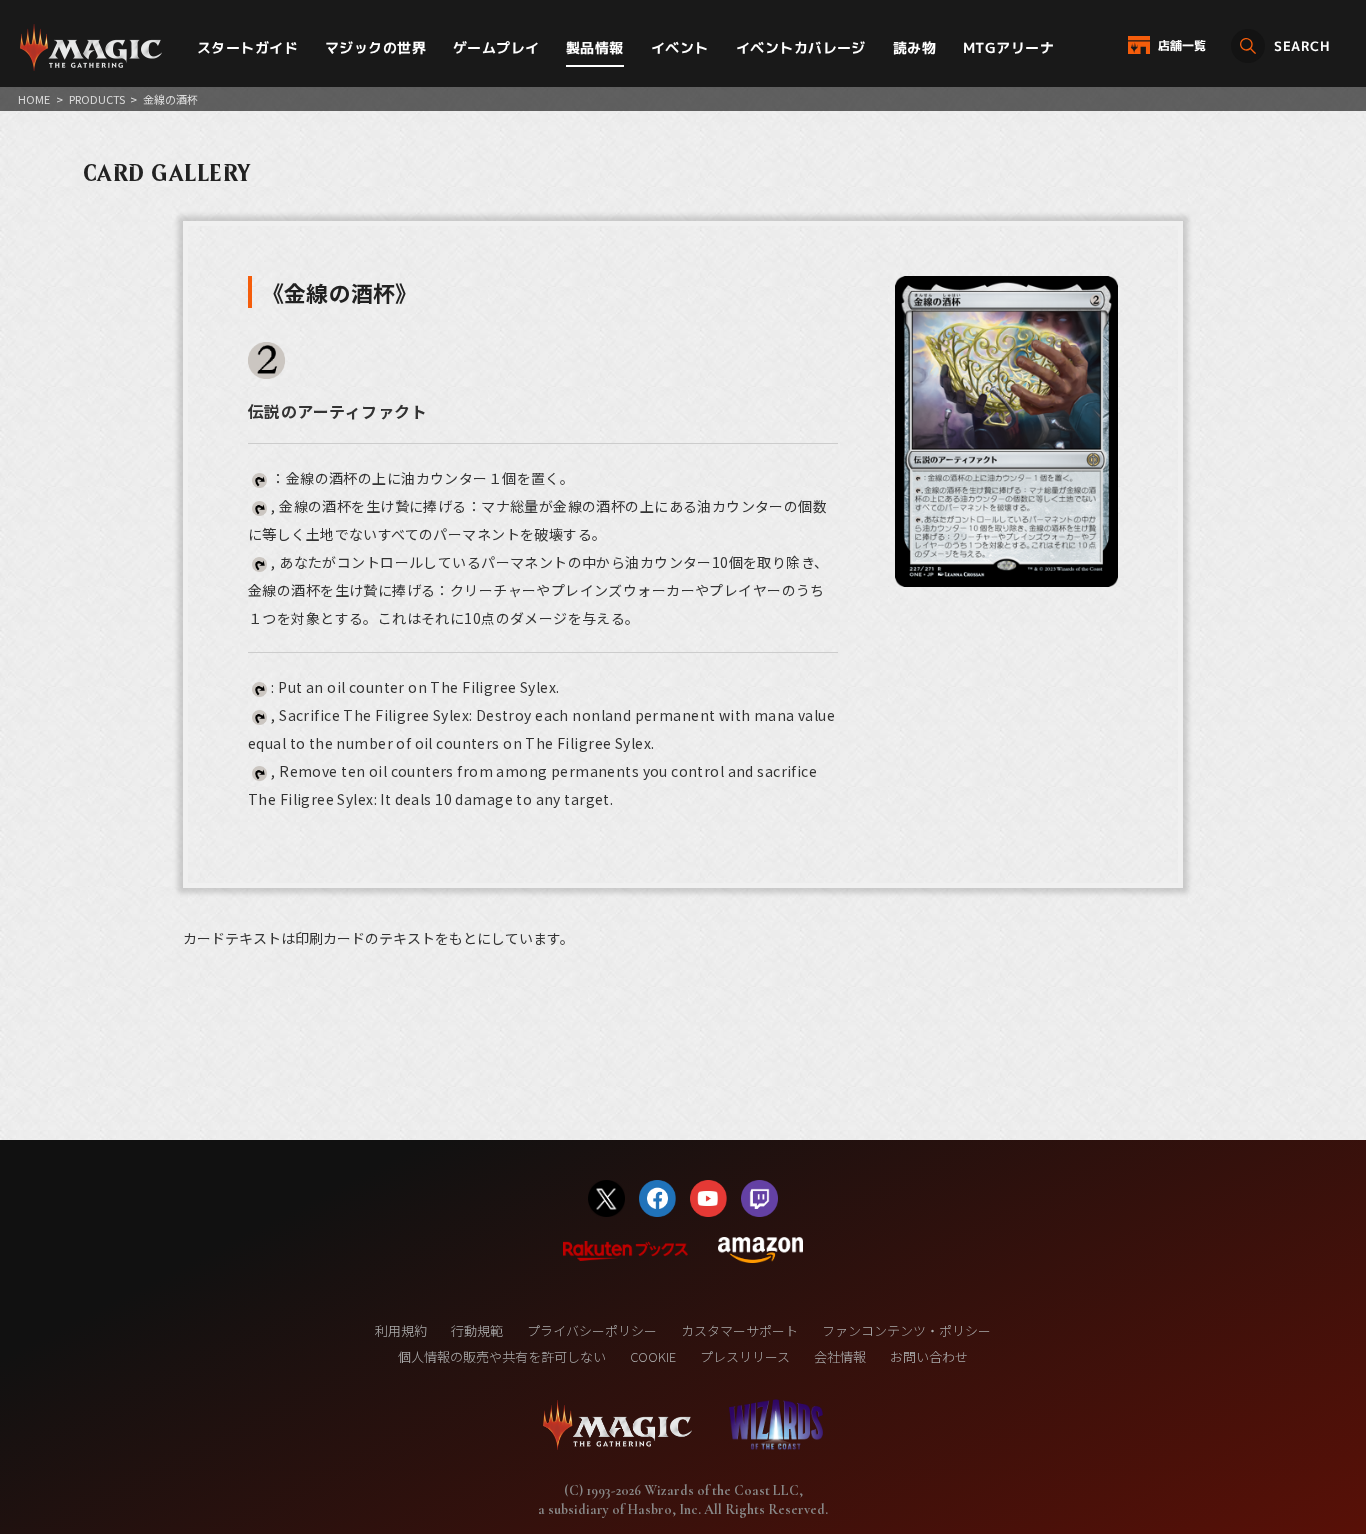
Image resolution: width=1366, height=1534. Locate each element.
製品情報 (595, 47)
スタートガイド (247, 47)
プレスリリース (745, 1356)
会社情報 (840, 1356)
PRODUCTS (97, 99)
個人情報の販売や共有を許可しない (502, 1356)
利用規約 (401, 1330)
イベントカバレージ (801, 47)
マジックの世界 (375, 47)
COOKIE (653, 1356)
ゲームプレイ (496, 47)
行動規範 (477, 1330)
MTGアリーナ (1008, 47)
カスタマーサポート (739, 1330)
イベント (680, 47)
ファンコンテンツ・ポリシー (906, 1330)
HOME (34, 99)
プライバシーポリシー (592, 1330)
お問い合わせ (929, 1356)
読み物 (914, 47)
